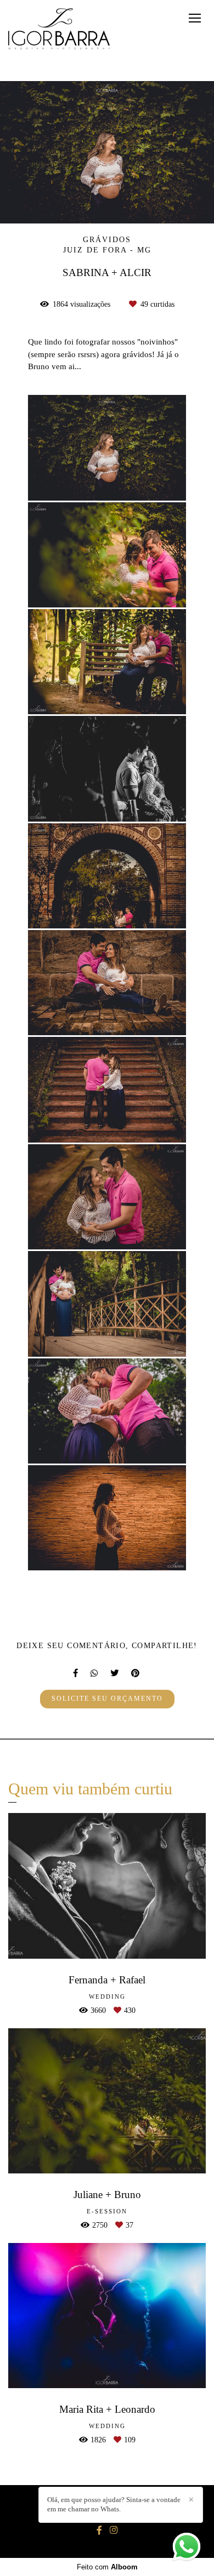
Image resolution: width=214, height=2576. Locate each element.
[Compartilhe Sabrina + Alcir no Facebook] (76, 1673)
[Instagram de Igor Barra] (114, 2530)
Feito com (107, 2567)
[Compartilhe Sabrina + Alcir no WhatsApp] (95, 1673)
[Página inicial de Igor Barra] (59, 30)
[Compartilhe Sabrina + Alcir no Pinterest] (136, 1673)
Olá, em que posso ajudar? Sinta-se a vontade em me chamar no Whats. (114, 2504)
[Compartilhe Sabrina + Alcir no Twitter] (115, 1673)
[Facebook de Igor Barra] (99, 2530)
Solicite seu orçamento (107, 1699)
